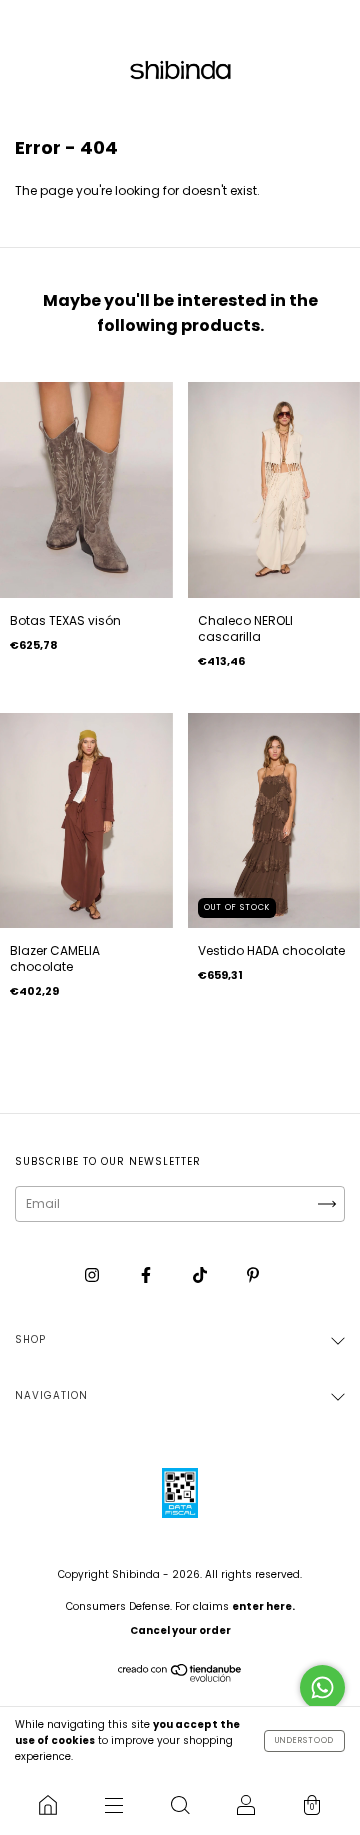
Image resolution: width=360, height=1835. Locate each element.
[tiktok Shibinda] (201, 1274)
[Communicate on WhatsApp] (322, 1687)
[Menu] (114, 1805)
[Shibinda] (48, 1805)
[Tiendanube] (180, 1678)
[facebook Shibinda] (147, 1274)
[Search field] (180, 1805)
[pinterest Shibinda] (253, 1274)
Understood (304, 1740)
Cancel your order (180, 1630)
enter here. (263, 1606)
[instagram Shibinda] (93, 1274)
